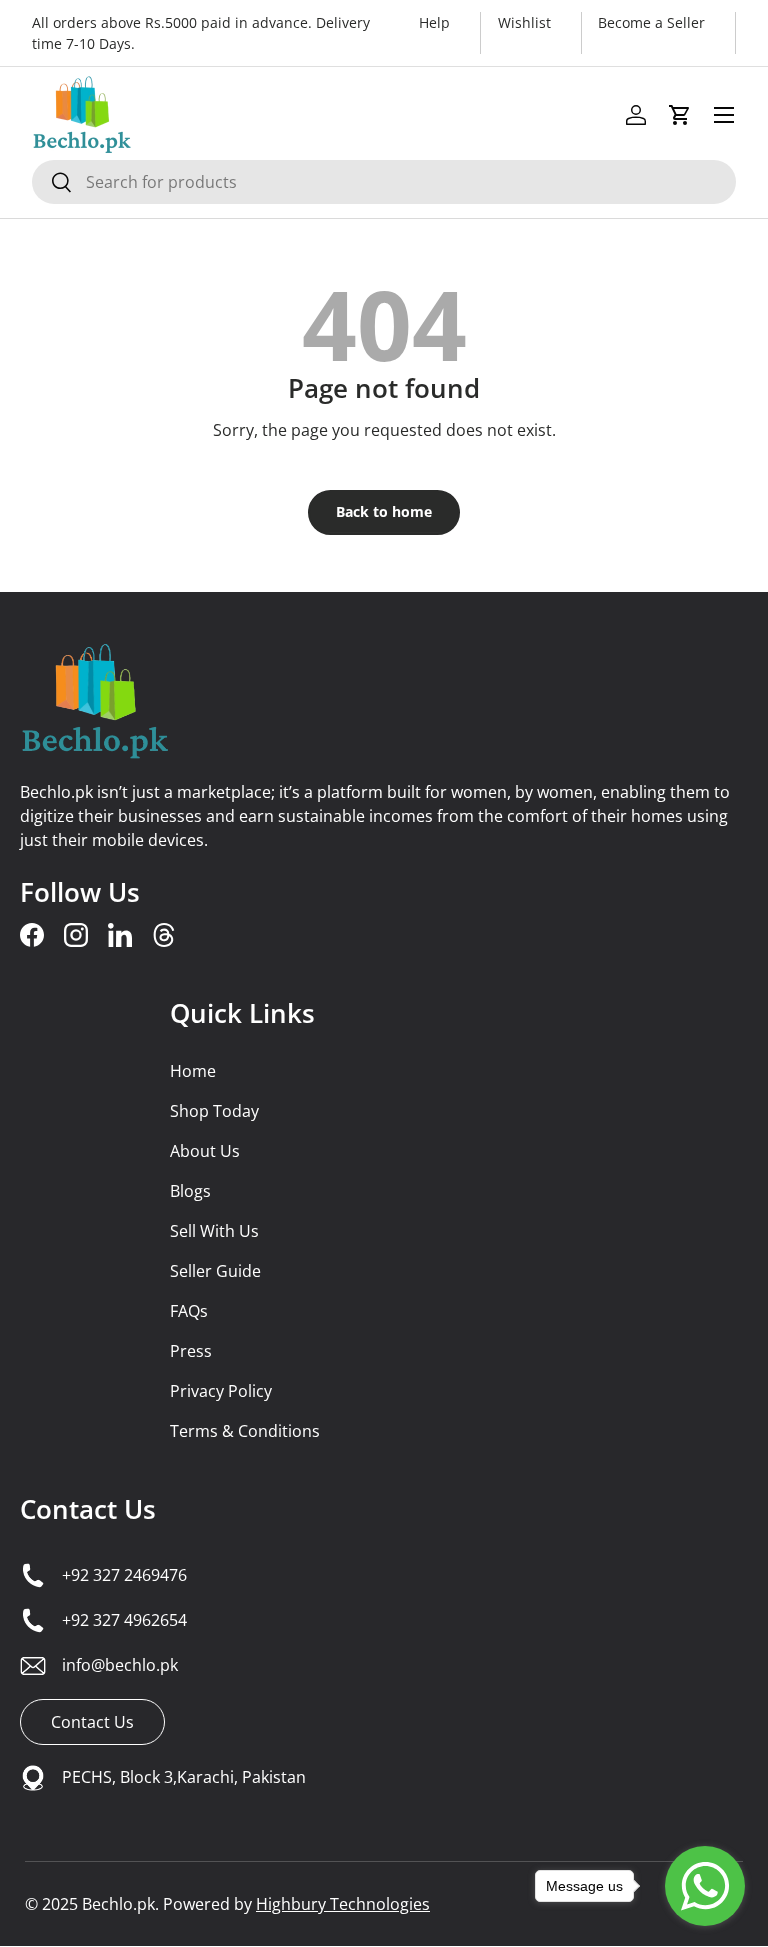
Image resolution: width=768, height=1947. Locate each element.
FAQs (189, 1311)
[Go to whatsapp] (705, 1886)
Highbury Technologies (343, 1904)
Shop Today (214, 1111)
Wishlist (524, 22)
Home (193, 1071)
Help (434, 22)
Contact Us (88, 1509)
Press (191, 1351)
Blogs (190, 1191)
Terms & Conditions (245, 1431)
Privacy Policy (221, 1391)
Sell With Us (214, 1231)
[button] (680, 115)
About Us (205, 1151)
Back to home (384, 511)
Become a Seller (651, 22)
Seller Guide (215, 1271)
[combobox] (384, 182)
